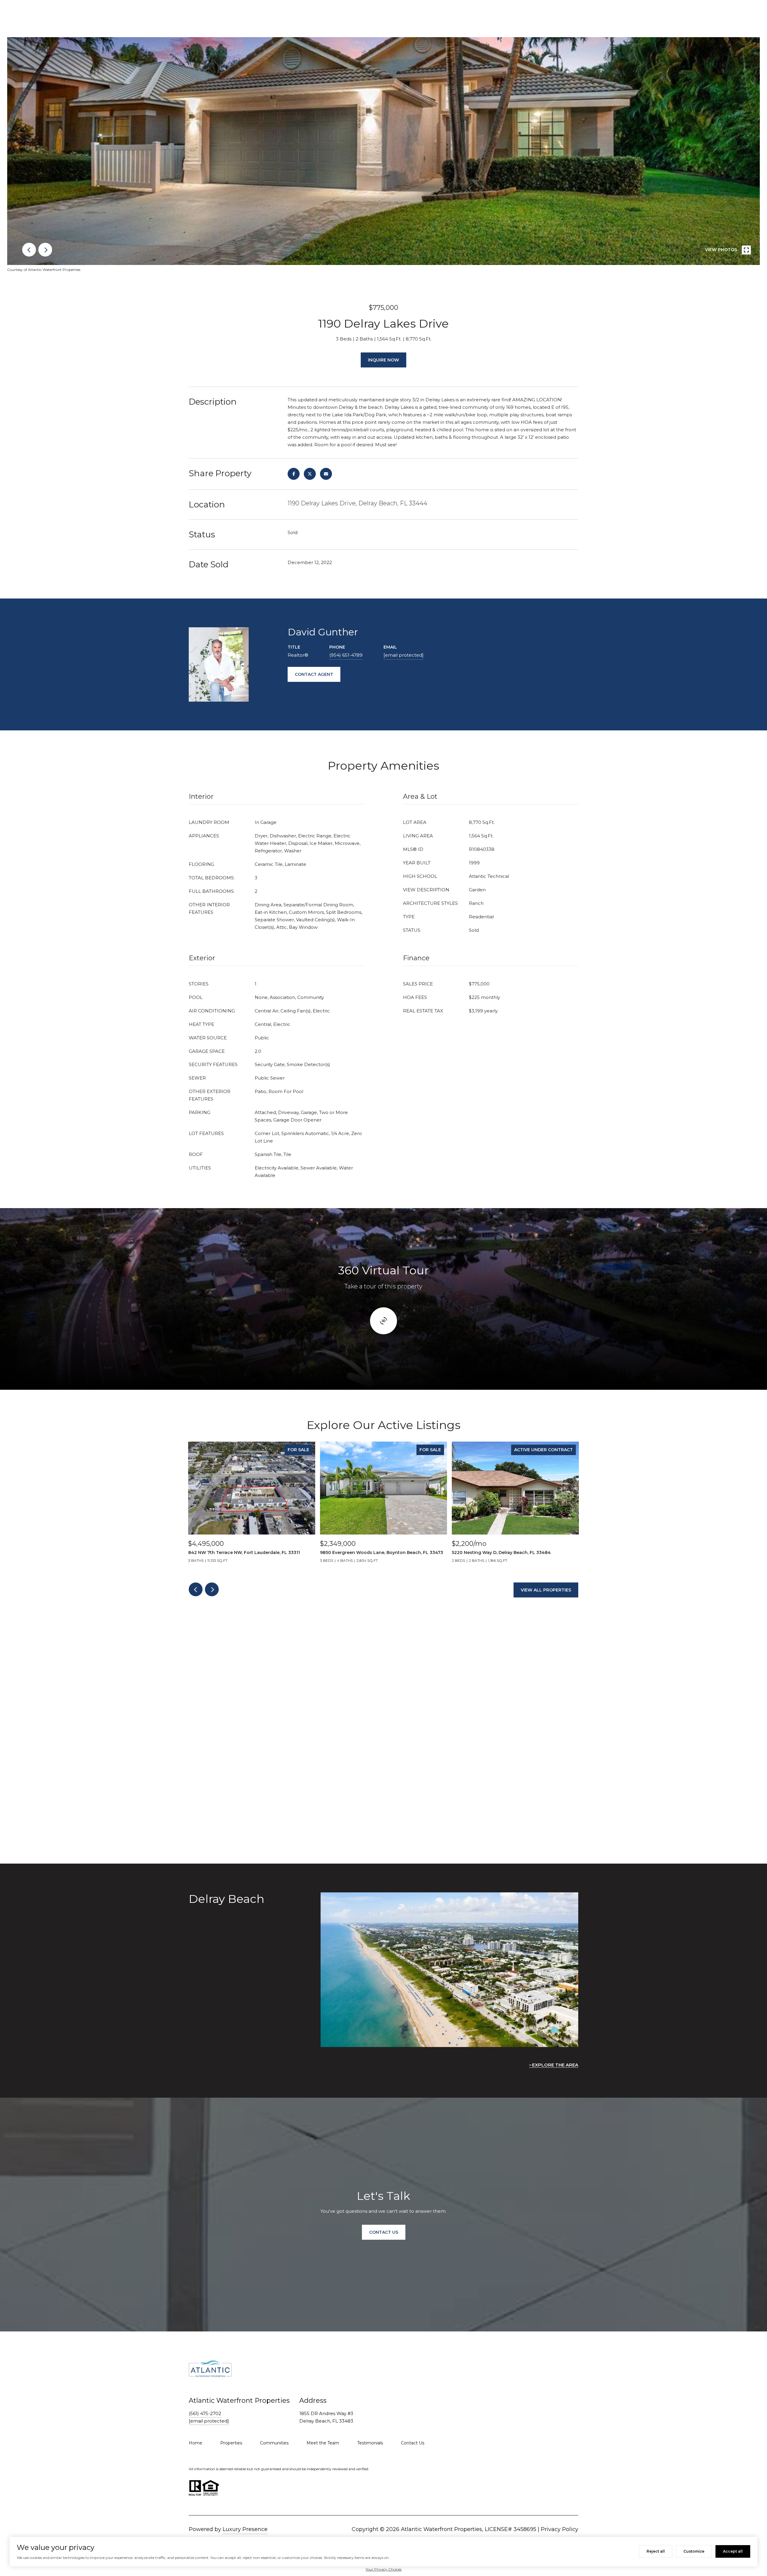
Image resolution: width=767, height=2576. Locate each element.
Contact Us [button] (384, 2232)
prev (29, 250)
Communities (274, 2443)
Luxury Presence (245, 2529)
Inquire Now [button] (383, 360)
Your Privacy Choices (383, 2569)
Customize (694, 2551)
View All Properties (546, 1590)
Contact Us (413, 2443)
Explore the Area (555, 2065)
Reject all (656, 2551)
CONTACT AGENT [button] (314, 674)
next (45, 250)
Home (195, 2443)
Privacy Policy (560, 2529)
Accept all (733, 2551)
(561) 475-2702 (205, 2413)
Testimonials (370, 2443)
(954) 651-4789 (346, 655)
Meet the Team (323, 2443)
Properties (231, 2443)
